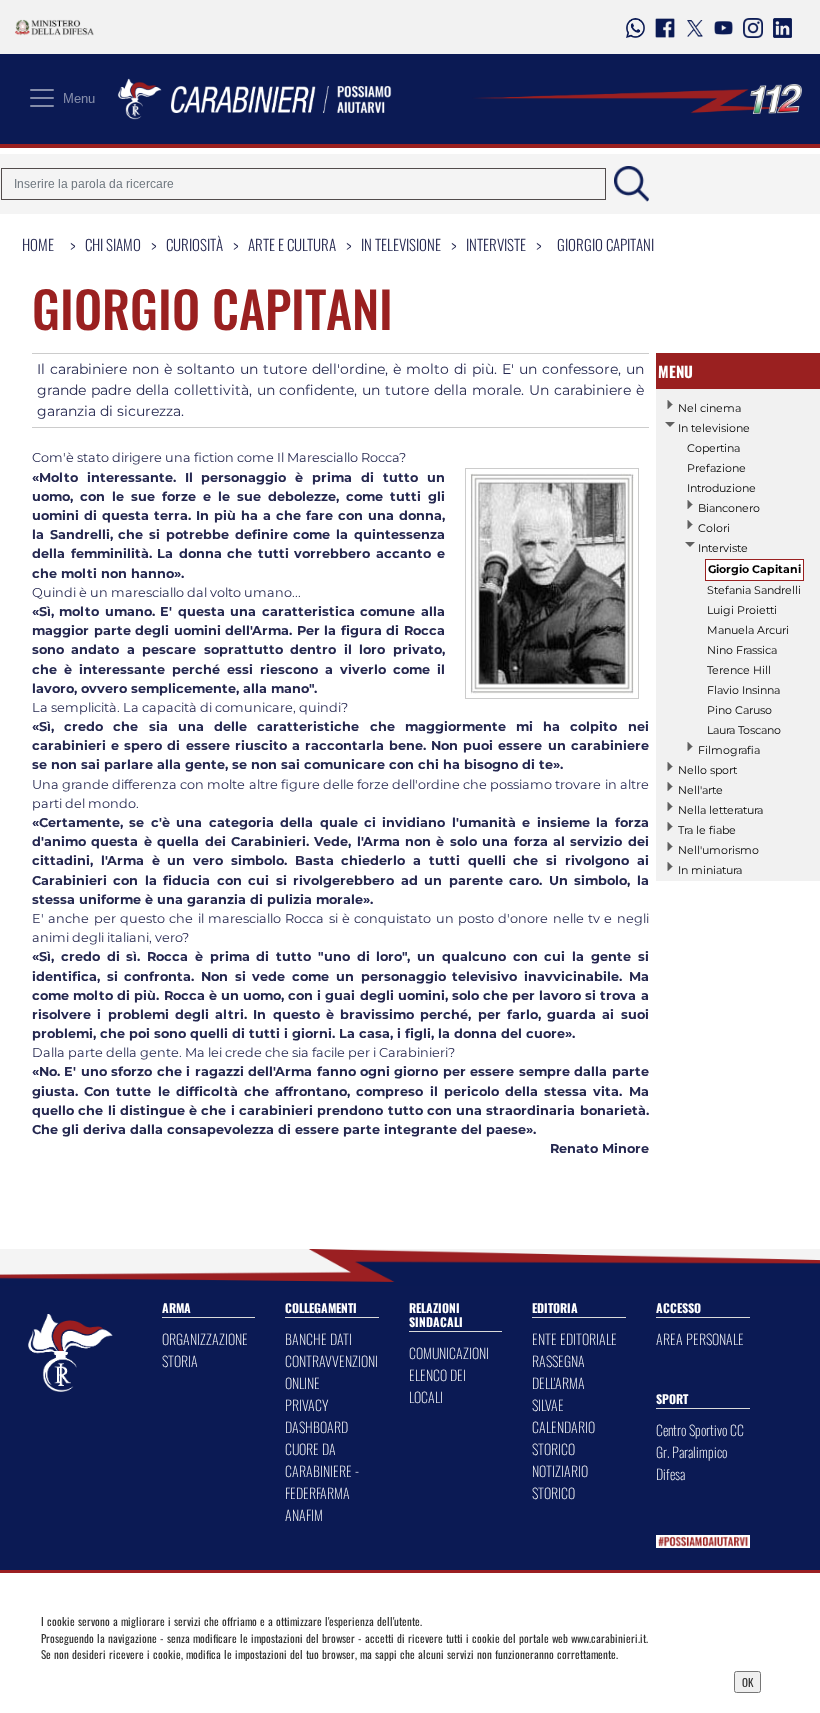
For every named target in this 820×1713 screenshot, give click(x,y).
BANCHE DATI (318, 1338)
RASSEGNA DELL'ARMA (558, 1371)
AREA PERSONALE (700, 1338)
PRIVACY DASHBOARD (316, 1415)
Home (38, 244)
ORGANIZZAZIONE (205, 1338)
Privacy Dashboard (139, 1680)
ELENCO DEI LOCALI (437, 1385)
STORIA (180, 1360)
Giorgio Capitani (605, 244)
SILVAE (548, 1404)
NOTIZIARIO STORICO (560, 1481)
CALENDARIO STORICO (563, 1437)
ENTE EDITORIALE (574, 1338)
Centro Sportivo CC (700, 1429)
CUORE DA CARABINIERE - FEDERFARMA (322, 1470)
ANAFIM (304, 1514)
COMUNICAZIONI (449, 1352)
